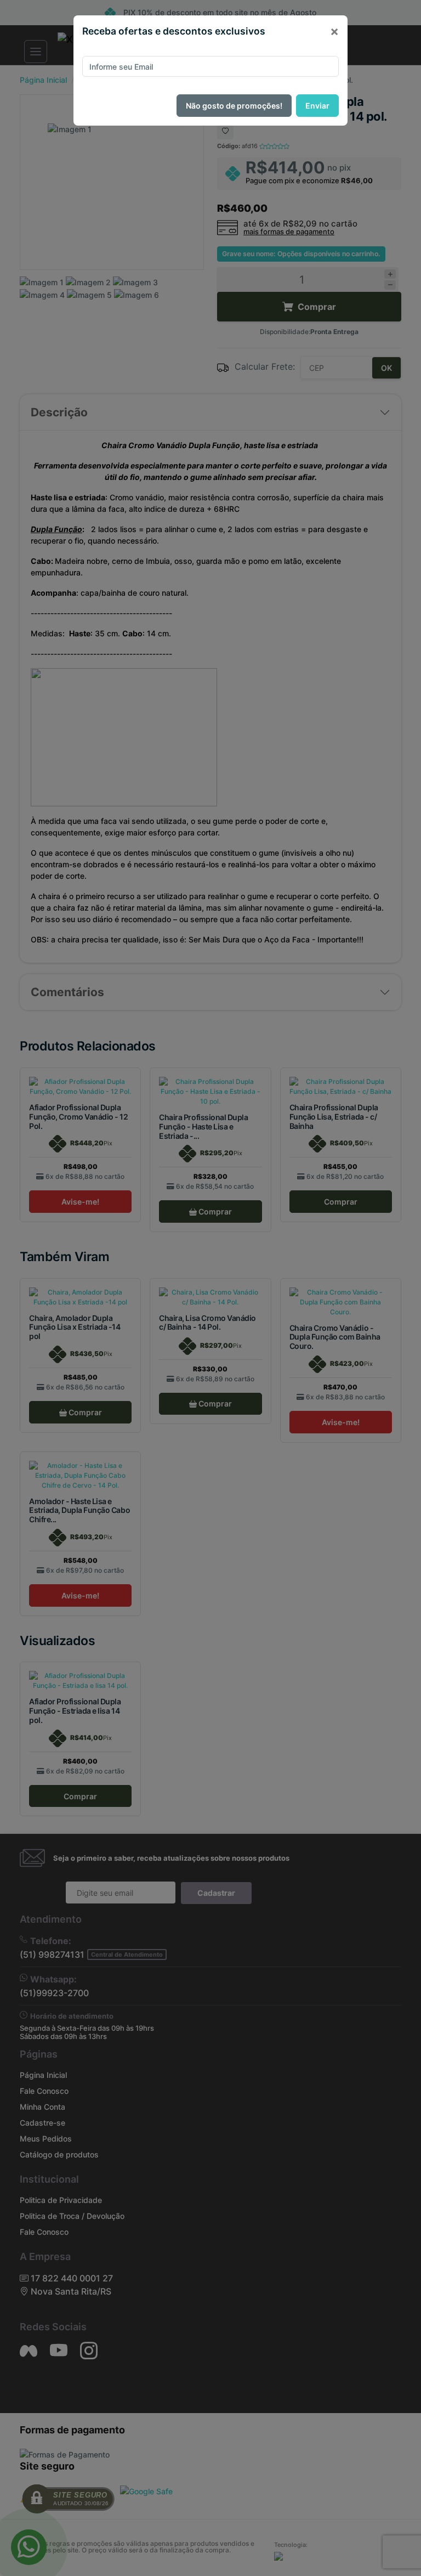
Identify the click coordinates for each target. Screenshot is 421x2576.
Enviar (317, 106)
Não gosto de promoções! (234, 106)
